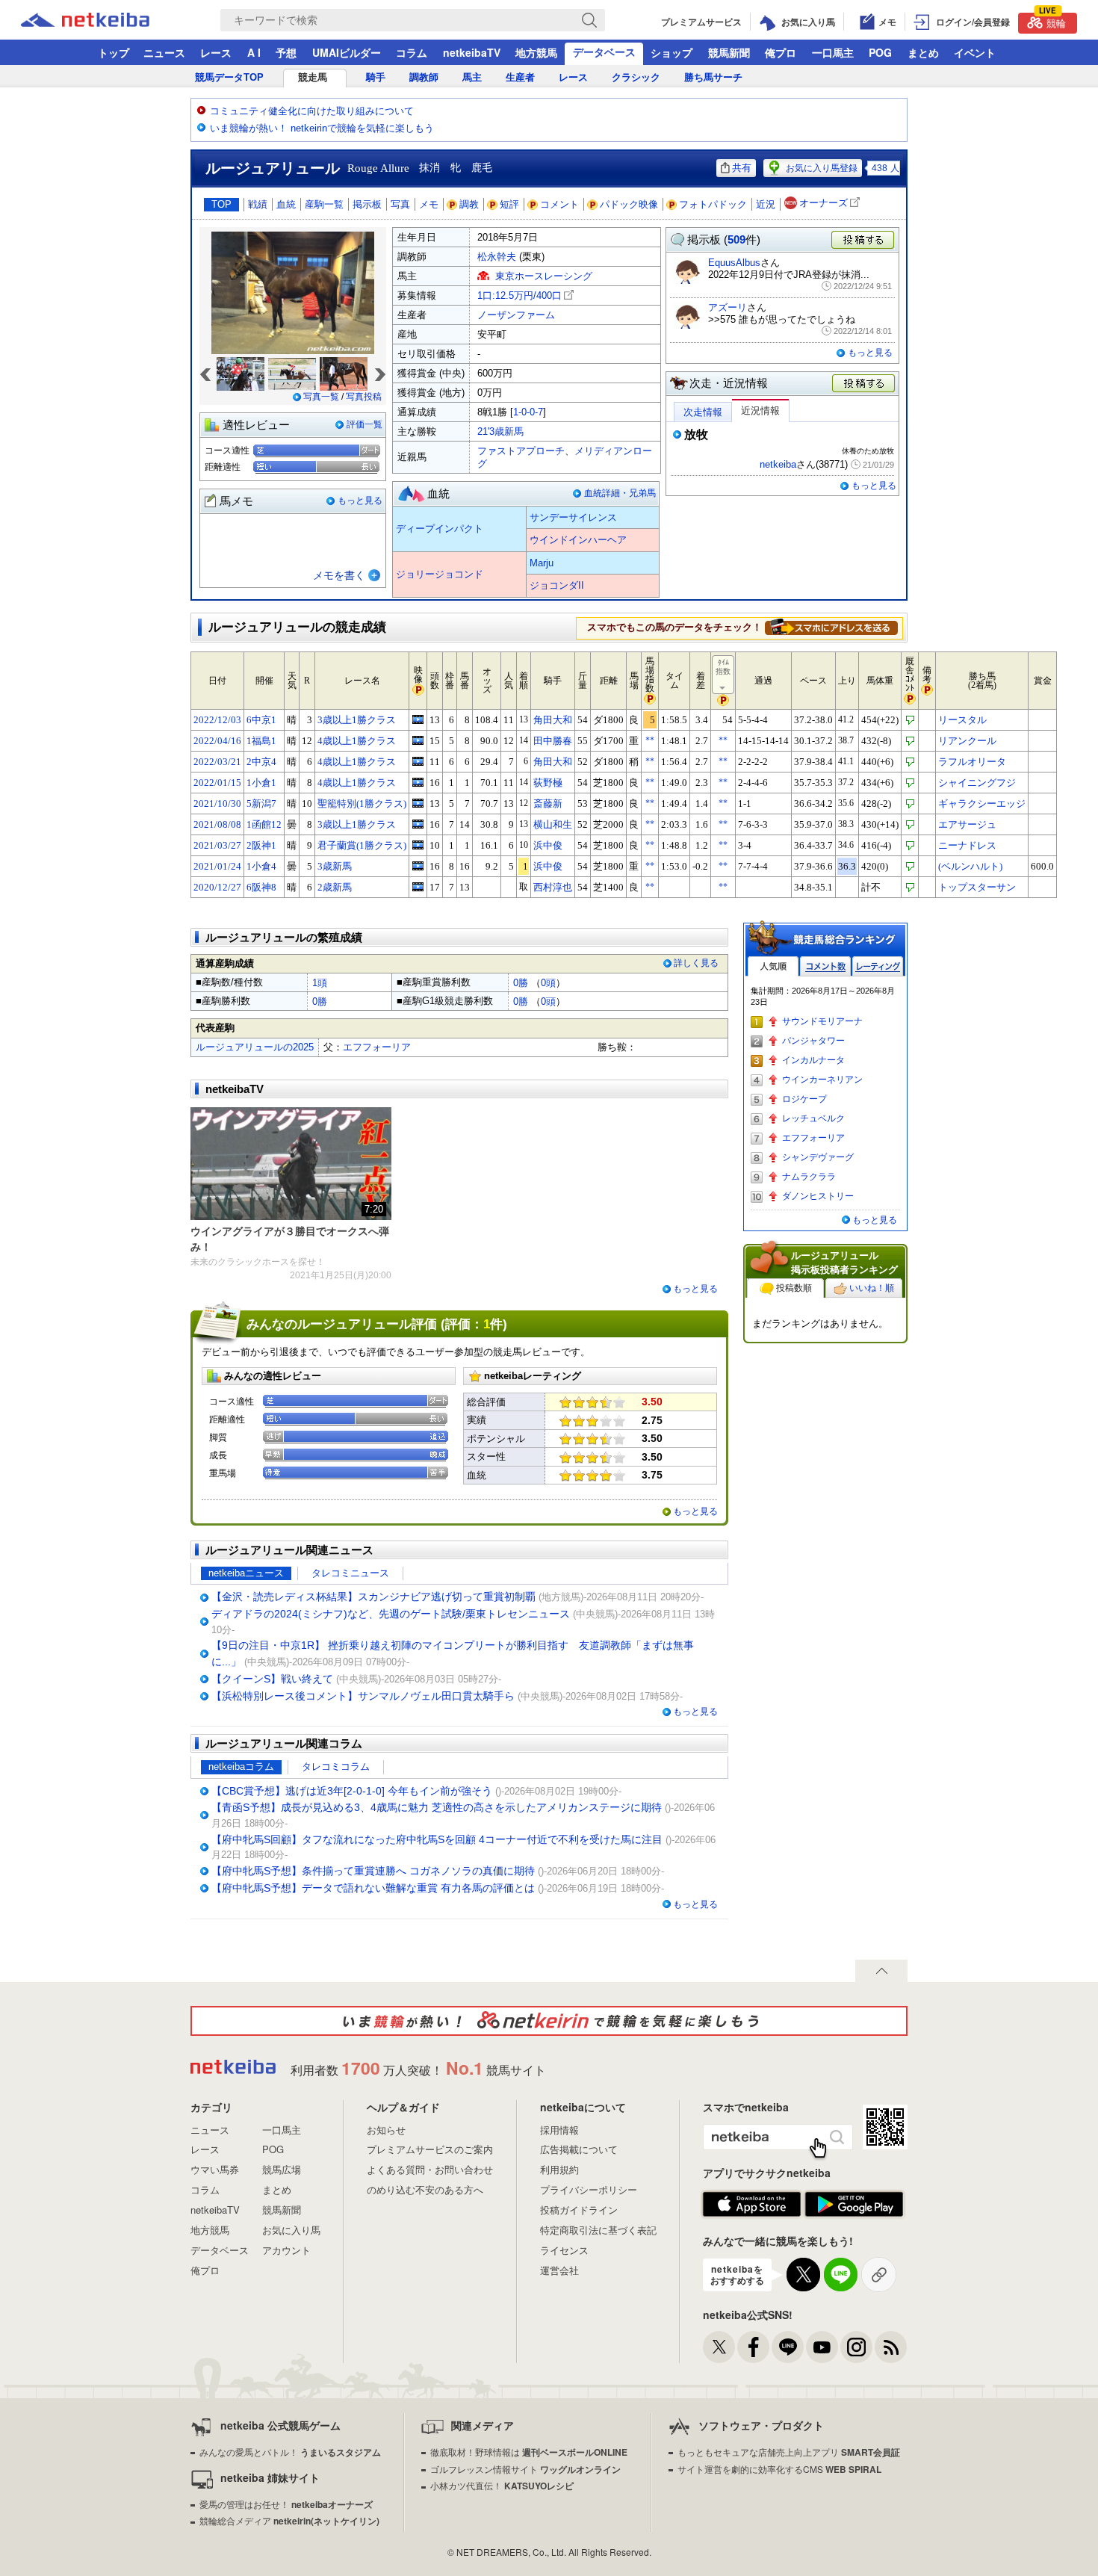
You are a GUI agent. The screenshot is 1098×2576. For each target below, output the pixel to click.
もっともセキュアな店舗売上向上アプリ (789, 2452)
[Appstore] (752, 2205)
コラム (412, 52)
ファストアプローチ (521, 451)
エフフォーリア (377, 1047)
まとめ (923, 52)
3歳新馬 (335, 866)
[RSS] (891, 2347)
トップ (114, 52)
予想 (286, 52)
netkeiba (778, 464)
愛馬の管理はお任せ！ (286, 2504)
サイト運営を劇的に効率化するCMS (779, 2469)
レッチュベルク (813, 1118)
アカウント (286, 2250)
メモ (429, 204)
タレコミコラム (336, 1767)
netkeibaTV (472, 52)
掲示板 (367, 204)
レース (216, 52)
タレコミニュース (350, 1573)
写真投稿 (364, 397)
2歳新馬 (335, 887)
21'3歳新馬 (500, 431)
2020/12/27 (217, 887)
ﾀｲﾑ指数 (723, 667)
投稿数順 (794, 1288)
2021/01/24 (217, 866)
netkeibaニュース (246, 1573)
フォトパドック (713, 204)
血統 (286, 204)
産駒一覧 (324, 204)
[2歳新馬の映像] (418, 887)
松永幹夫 (497, 257)
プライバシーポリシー (589, 2189)
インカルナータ (813, 1060)
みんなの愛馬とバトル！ (290, 2452)
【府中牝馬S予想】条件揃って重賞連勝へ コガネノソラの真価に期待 (373, 1871)
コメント (559, 204)
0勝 (521, 983)
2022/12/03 (217, 720)
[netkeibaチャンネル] (822, 2347)
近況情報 (760, 411)
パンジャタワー (813, 1041)
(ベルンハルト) (970, 866)
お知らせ (386, 2130)
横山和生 (553, 824)
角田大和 (553, 720)
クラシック (636, 77)
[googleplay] (854, 2205)
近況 (766, 204)
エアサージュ (967, 824)
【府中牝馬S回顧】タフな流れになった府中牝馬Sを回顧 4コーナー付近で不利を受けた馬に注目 (437, 1839)
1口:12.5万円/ (519, 295)
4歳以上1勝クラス (357, 741)
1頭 (320, 983)
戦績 (258, 204)
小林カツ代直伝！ (502, 2485)
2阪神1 (261, 845)
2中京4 (261, 762)
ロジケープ (804, 1099)
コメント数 (825, 966)
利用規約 (559, 2169)
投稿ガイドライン (579, 2210)
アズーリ (728, 307)
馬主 (472, 77)
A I (254, 52)
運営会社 (559, 2270)
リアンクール (967, 741)
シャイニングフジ (977, 783)
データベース (604, 52)
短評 (509, 204)
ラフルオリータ (972, 762)
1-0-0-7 (528, 412)
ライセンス (564, 2250)
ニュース (164, 52)
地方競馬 (536, 52)
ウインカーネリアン (822, 1080)
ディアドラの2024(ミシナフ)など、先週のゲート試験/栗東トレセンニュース (391, 1614)
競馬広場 (282, 2169)
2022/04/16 (217, 741)
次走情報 (703, 412)
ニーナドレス (967, 845)
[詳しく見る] (831, 627)
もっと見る (360, 501)
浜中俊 (548, 845)
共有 (742, 168)
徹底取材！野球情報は (529, 2452)
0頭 (548, 983)
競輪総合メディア (289, 2520)
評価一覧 (365, 424)
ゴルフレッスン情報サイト (525, 2469)
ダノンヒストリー (818, 1196)
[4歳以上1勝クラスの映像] (418, 740)
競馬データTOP (229, 77)
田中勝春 (553, 741)
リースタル (962, 720)
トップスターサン (977, 887)
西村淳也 (553, 887)
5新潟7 (261, 804)
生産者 (520, 77)
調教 (469, 204)
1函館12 (264, 824)
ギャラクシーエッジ (982, 804)
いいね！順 (872, 1288)
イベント (975, 52)
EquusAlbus (734, 263)
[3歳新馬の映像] (418, 866)
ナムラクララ (809, 1177)
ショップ (671, 52)
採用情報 (559, 2130)
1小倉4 (261, 866)
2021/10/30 (217, 804)
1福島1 (261, 741)
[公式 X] (719, 2347)
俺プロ (781, 52)
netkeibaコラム (241, 1767)
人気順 (773, 966)
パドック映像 (629, 204)
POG (880, 52)
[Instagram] (856, 2347)
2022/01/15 (217, 783)
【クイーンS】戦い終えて (272, 1679)
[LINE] (788, 2347)
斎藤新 (548, 804)
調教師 (424, 77)
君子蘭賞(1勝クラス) (362, 845)
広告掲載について (579, 2149)
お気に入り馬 (291, 2230)
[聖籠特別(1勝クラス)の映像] (418, 803)
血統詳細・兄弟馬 (620, 493)
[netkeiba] (104, 20)
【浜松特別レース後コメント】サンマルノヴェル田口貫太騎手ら (363, 1696)
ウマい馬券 (215, 2169)
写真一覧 (321, 397)
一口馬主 (833, 52)
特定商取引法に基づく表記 (598, 2230)
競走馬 (313, 77)
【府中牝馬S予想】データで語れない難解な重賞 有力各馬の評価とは (373, 1888)
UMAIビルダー (347, 52)
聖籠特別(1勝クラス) (362, 804)
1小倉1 (261, 783)
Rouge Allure (378, 168)
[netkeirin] (549, 2021)
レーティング (878, 966)
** (650, 740)
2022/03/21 (217, 762)
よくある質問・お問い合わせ (430, 2169)
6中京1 (261, 720)
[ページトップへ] (881, 1971)
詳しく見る (696, 963)
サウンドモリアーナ (822, 1021)
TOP (221, 204)
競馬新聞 (729, 52)
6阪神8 (261, 887)
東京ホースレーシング (544, 276)
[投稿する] (864, 384)
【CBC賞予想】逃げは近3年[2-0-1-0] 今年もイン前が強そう (352, 1791)
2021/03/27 (217, 845)
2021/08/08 (217, 824)
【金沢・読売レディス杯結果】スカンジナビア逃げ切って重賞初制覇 (373, 1597)
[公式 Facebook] (753, 2347)
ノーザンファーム (516, 315)
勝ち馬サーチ (713, 77)
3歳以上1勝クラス (357, 720)
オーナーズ (823, 203)
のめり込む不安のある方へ (425, 2189)
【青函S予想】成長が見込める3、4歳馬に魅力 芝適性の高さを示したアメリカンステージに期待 (437, 1807)
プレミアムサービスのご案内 (430, 2149)
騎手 (376, 77)
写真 (400, 204)
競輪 (1052, 21)
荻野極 (548, 783)
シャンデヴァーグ (818, 1157)
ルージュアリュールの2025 (255, 1047)
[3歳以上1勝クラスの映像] (418, 719)
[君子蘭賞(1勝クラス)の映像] (418, 845)
